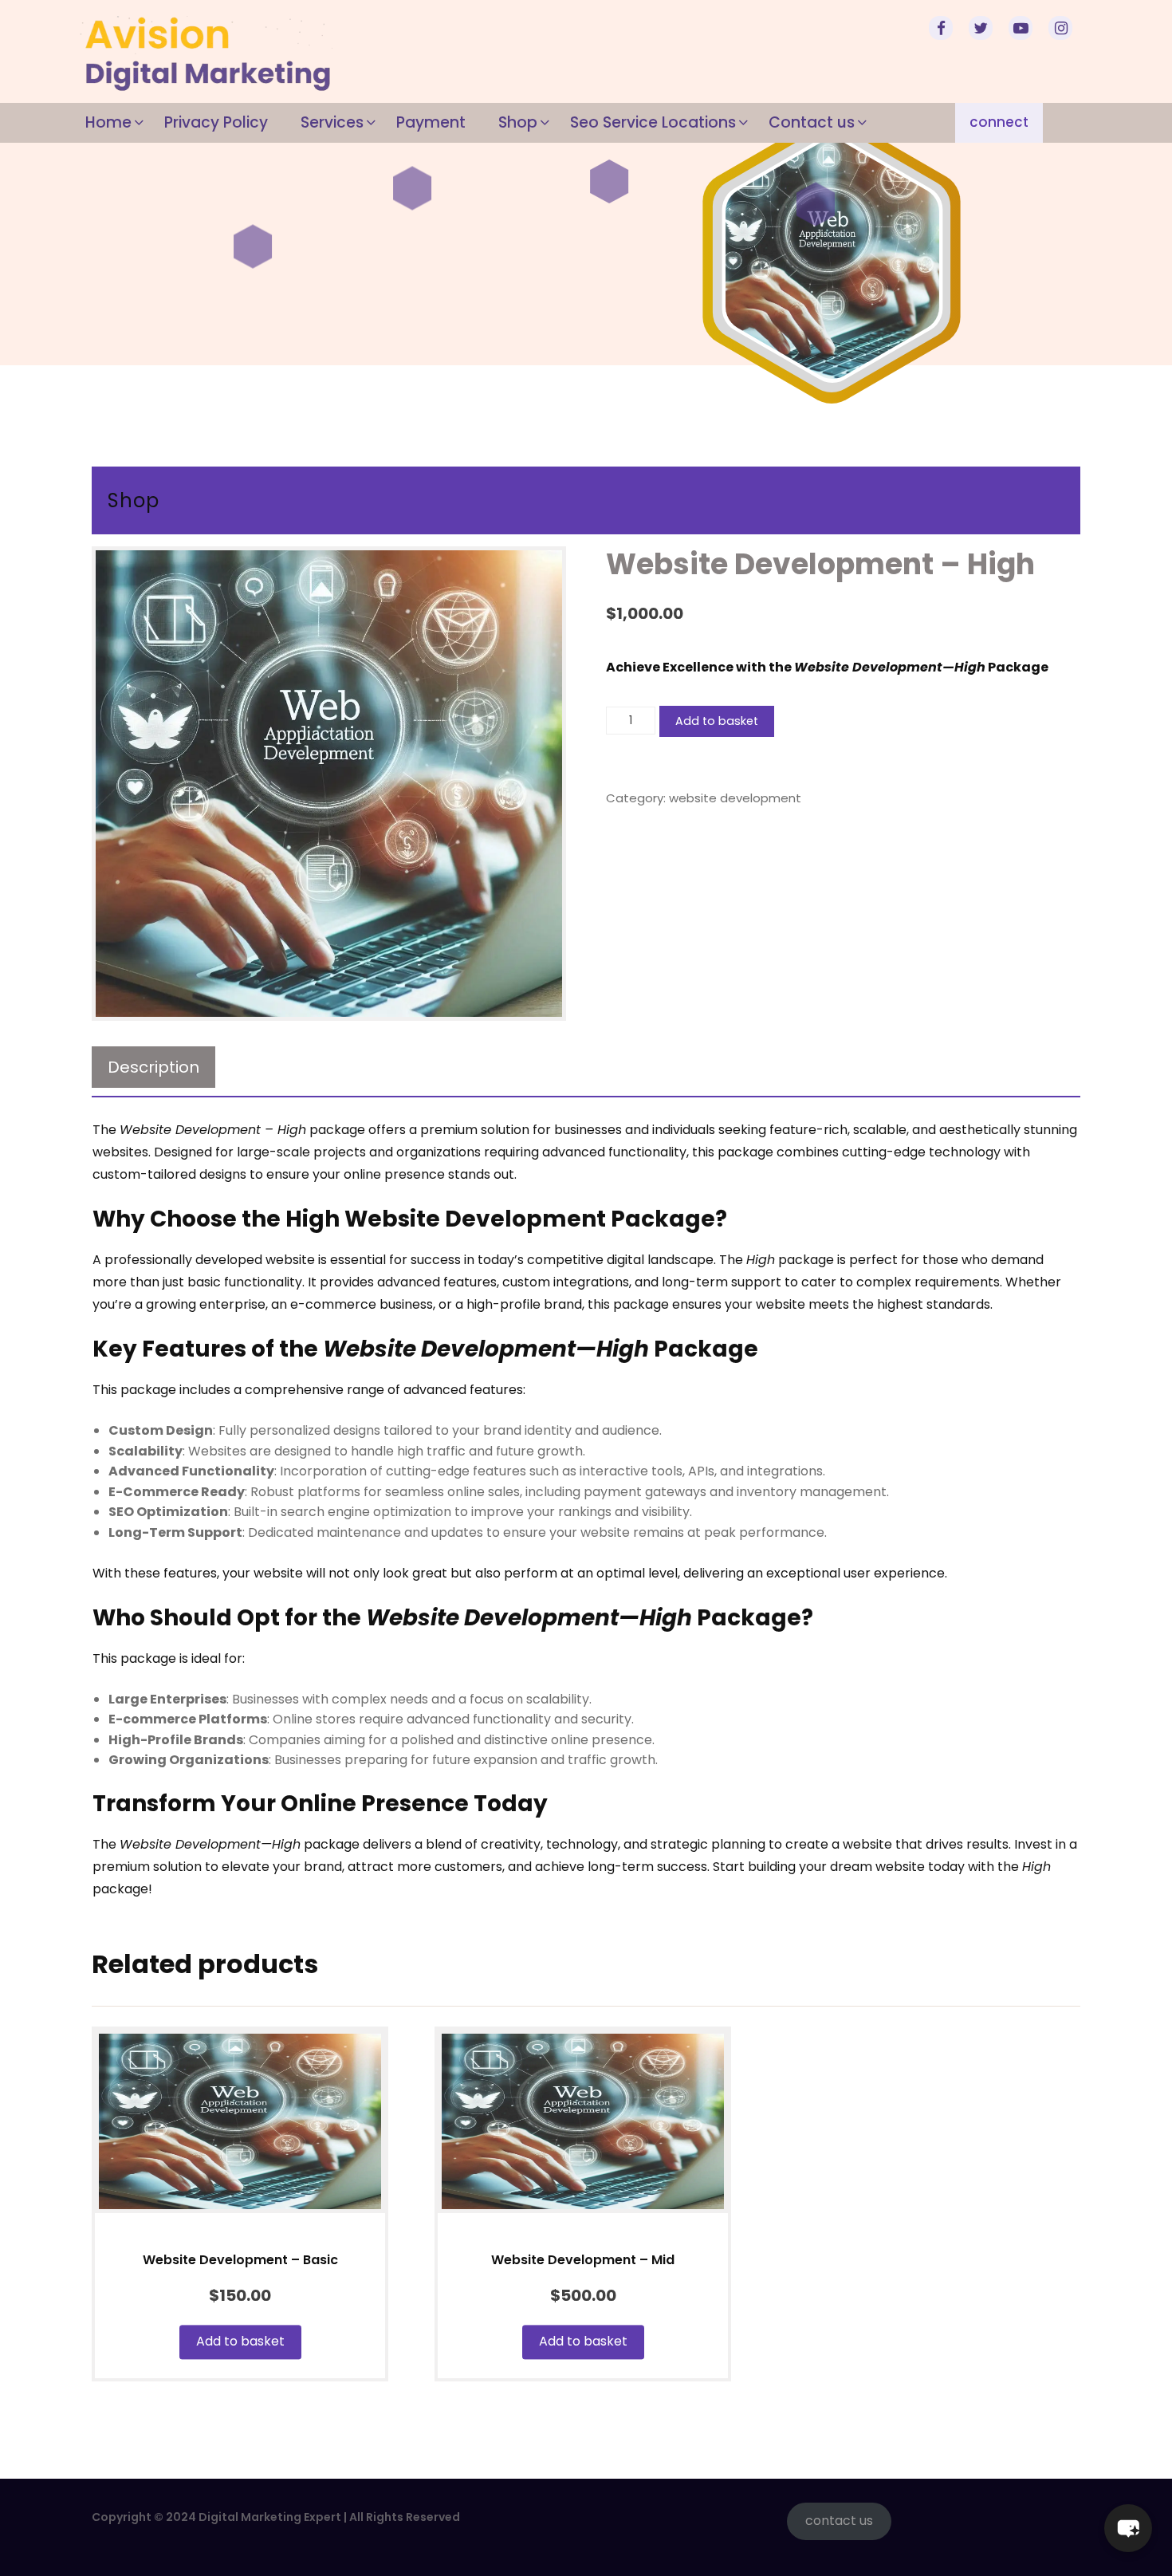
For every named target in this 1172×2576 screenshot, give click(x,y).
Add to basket (717, 721)
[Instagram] (1063, 30)
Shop (518, 122)
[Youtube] (1023, 30)
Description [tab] (153, 1067)
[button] (1128, 2528)
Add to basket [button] (240, 2341)
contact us (839, 2521)
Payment (431, 122)
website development (735, 798)
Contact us (812, 122)
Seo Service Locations (653, 122)
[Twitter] (983, 30)
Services (332, 122)
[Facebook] (943, 30)
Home (108, 122)
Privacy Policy (216, 122)
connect (999, 122)
